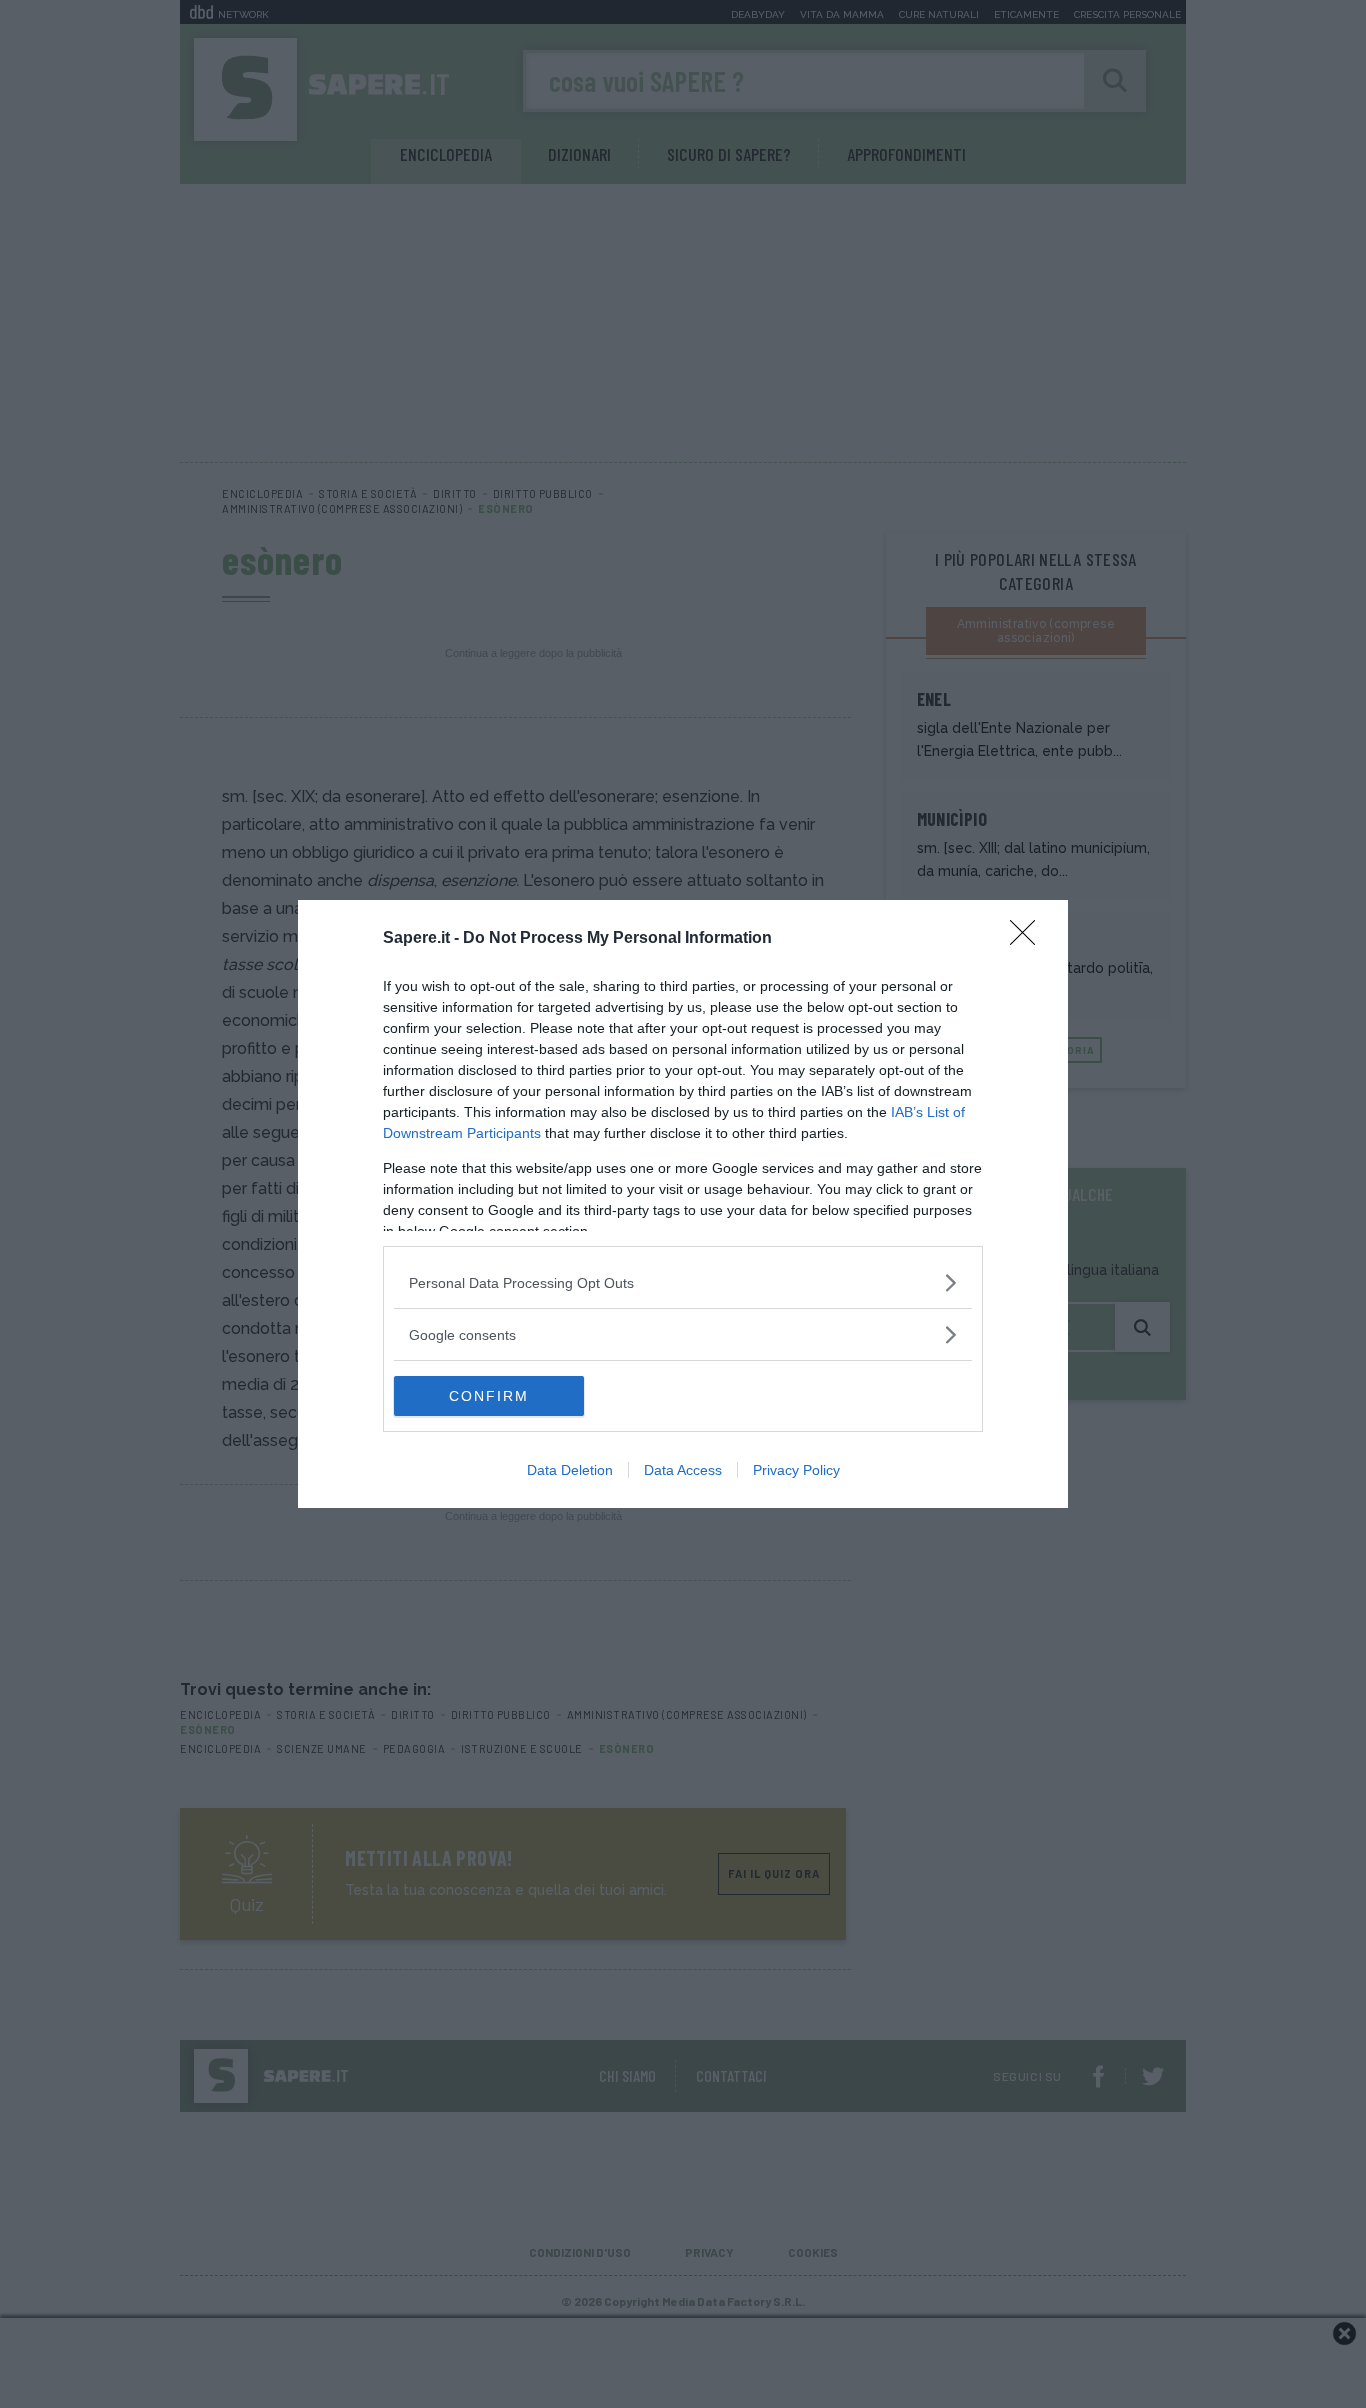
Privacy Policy (796, 1470)
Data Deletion (570, 1470)
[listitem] (683, 1282)
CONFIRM (489, 1396)
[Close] (1029, 939)
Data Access (683, 1470)
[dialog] (683, 1204)
